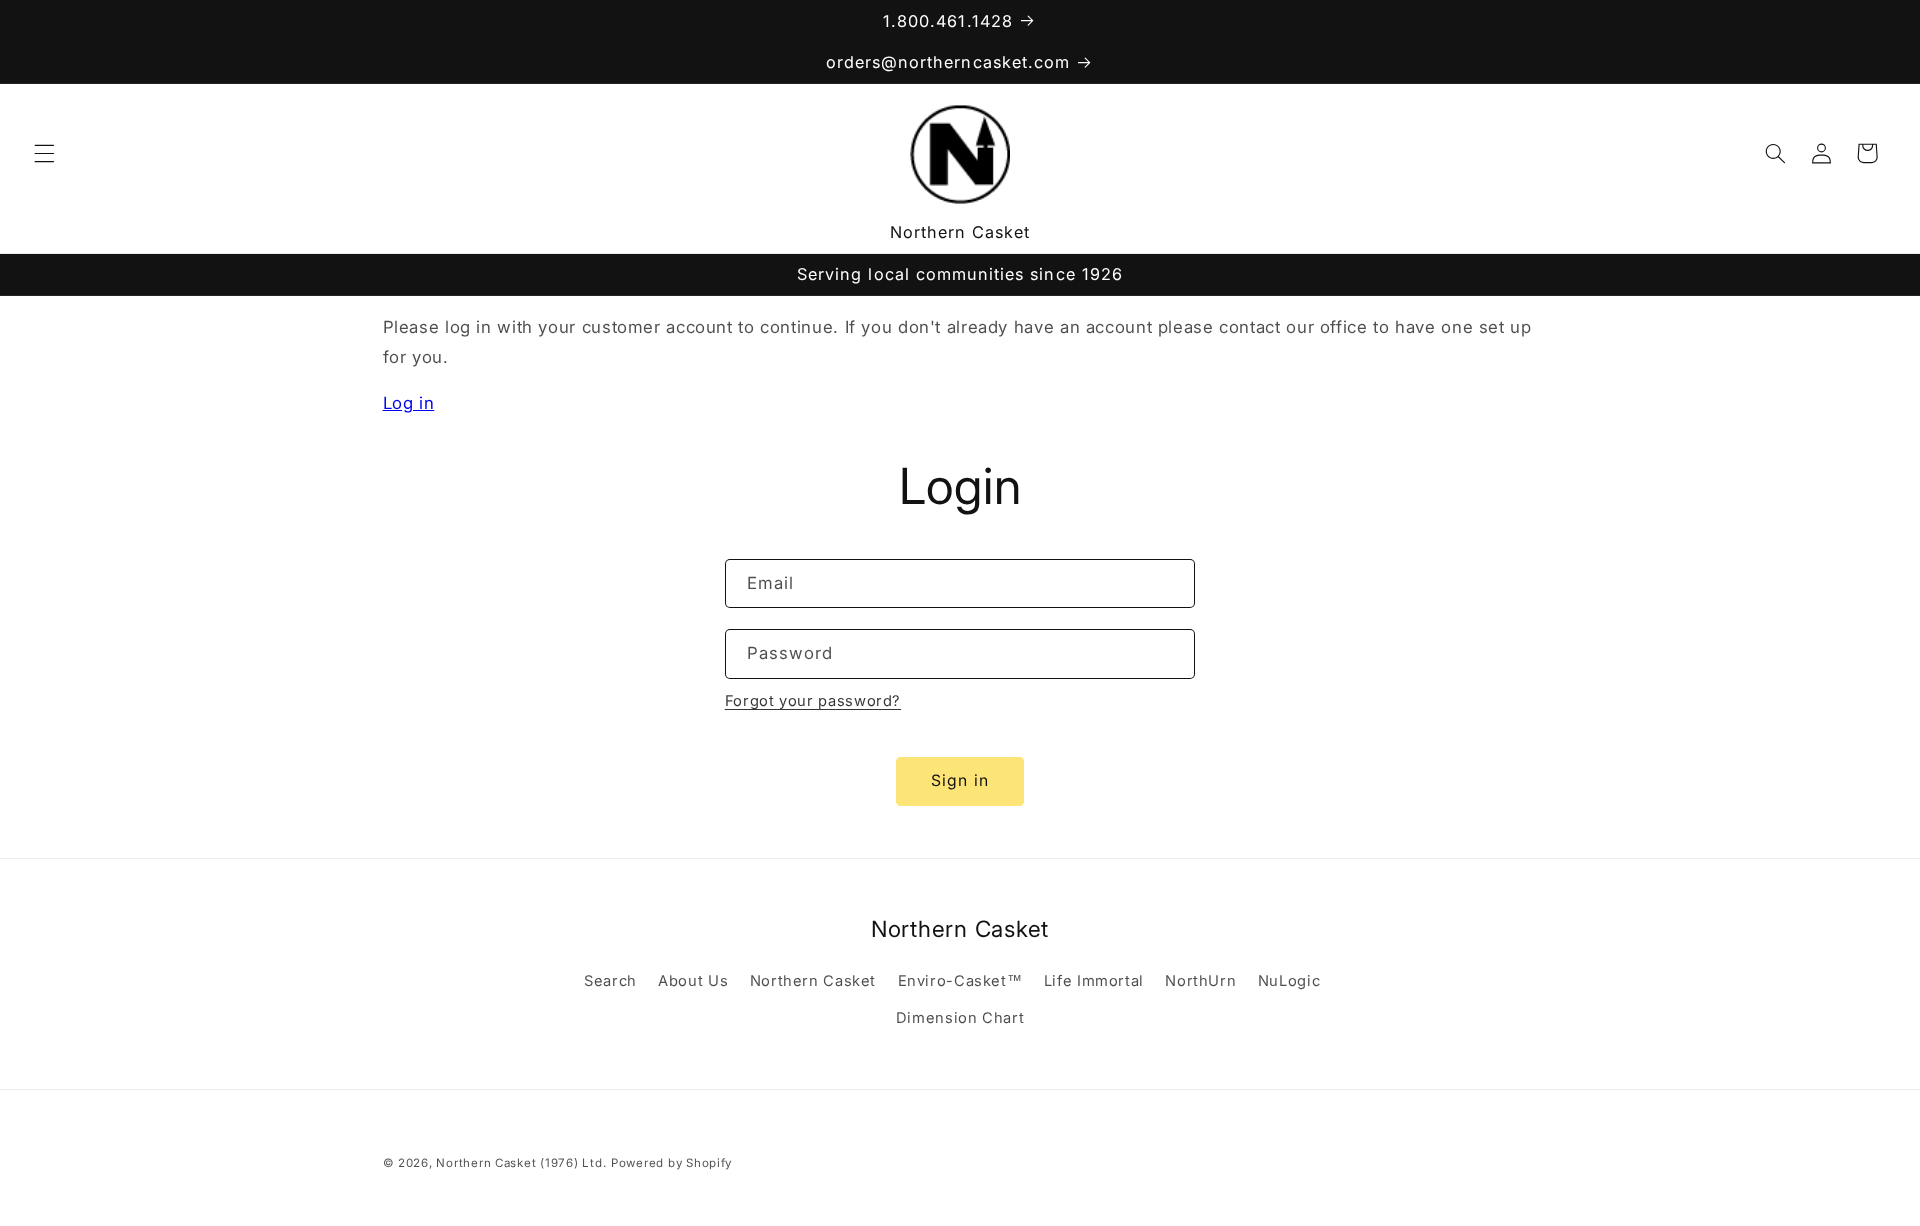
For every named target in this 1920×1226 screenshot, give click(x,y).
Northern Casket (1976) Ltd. (521, 1163)
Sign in (959, 780)
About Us (693, 981)
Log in (409, 403)
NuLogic (1289, 981)
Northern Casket (813, 981)
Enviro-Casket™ (960, 981)
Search (610, 981)
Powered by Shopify (671, 1163)
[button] (44, 153)
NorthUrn (1200, 981)
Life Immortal (1094, 981)
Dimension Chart (960, 1018)
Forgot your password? (813, 701)
